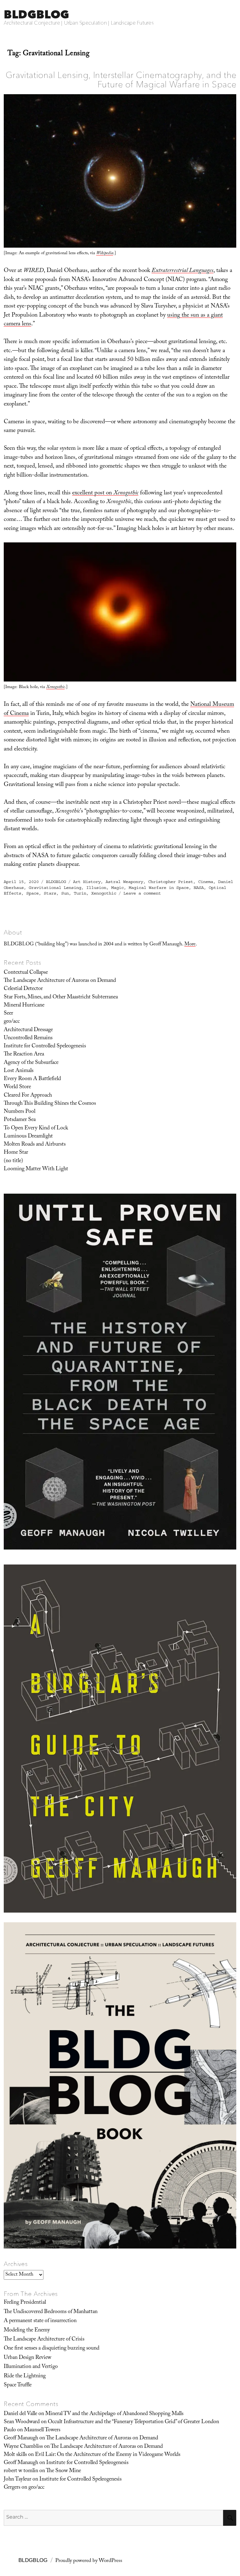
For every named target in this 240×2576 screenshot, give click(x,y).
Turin (80, 893)
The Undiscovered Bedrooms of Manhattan (51, 2312)
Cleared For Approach (28, 1096)
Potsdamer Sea (20, 1120)
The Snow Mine (63, 2471)
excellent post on (105, 493)
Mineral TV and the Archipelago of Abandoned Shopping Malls (114, 2414)
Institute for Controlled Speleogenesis (45, 1046)
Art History (87, 882)
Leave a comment (142, 893)
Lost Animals (19, 1071)
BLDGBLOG (36, 14)
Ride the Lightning (25, 2376)
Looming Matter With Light (36, 1169)
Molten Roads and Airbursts (35, 1145)
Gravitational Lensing (55, 888)
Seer (8, 1014)
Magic (117, 888)
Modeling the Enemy (27, 2331)
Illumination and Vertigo (31, 2367)
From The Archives (31, 2294)
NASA (199, 888)
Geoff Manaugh (21, 2438)
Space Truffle (18, 2385)
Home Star (16, 1153)
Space (32, 893)
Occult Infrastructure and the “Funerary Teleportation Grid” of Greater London (133, 2422)
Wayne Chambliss (23, 2447)
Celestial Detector (23, 989)
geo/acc (12, 1022)
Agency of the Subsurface (31, 1063)
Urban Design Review (27, 2358)
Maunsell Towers (42, 2430)
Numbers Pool (20, 1112)
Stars (50, 893)
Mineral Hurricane (24, 1006)
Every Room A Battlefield (32, 1079)
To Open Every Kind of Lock (36, 1128)
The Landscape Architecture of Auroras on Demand (60, 981)
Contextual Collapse (26, 973)
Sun (65, 893)
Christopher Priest (171, 882)
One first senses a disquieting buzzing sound (52, 2349)
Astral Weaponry (124, 882)
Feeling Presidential (25, 2303)
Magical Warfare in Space (159, 888)
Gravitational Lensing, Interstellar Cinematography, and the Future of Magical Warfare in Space (121, 80)
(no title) (13, 1161)
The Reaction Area (24, 1055)
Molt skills (15, 2455)
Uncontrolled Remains (28, 1038)
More (190, 945)
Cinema (206, 882)
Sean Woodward (22, 2422)
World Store (17, 1087)
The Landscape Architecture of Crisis (44, 2340)
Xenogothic (104, 893)
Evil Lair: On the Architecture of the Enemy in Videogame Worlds (108, 2455)
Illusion (96, 888)
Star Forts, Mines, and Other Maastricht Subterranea (61, 997)
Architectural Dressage (28, 1030)
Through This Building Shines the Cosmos (50, 1104)
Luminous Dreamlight (28, 1137)
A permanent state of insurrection (40, 2321)
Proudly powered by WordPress (89, 2561)
